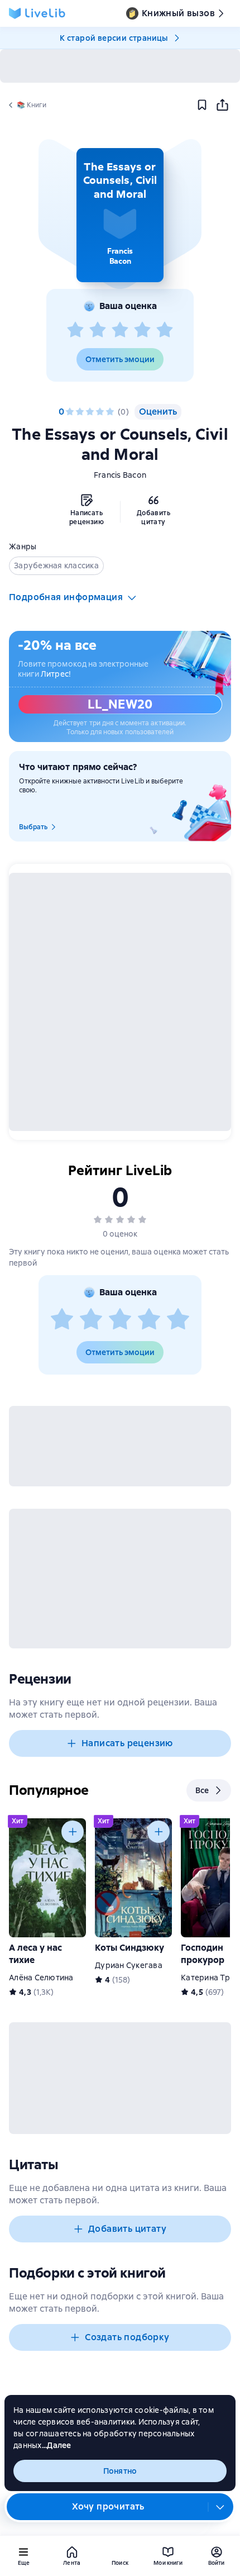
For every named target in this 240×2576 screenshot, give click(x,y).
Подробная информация (66, 597)
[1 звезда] (75, 330)
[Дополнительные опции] (220, 2507)
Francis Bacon (120, 475)
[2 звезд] (98, 330)
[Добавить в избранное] (202, 105)
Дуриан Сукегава (129, 1965)
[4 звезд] (142, 330)
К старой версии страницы (114, 38)
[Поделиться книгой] (222, 105)
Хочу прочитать (108, 2506)
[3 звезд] (120, 330)
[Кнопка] (73, 1832)
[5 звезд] (165, 330)
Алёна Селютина (41, 1978)
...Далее (57, 2445)
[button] (120, 215)
